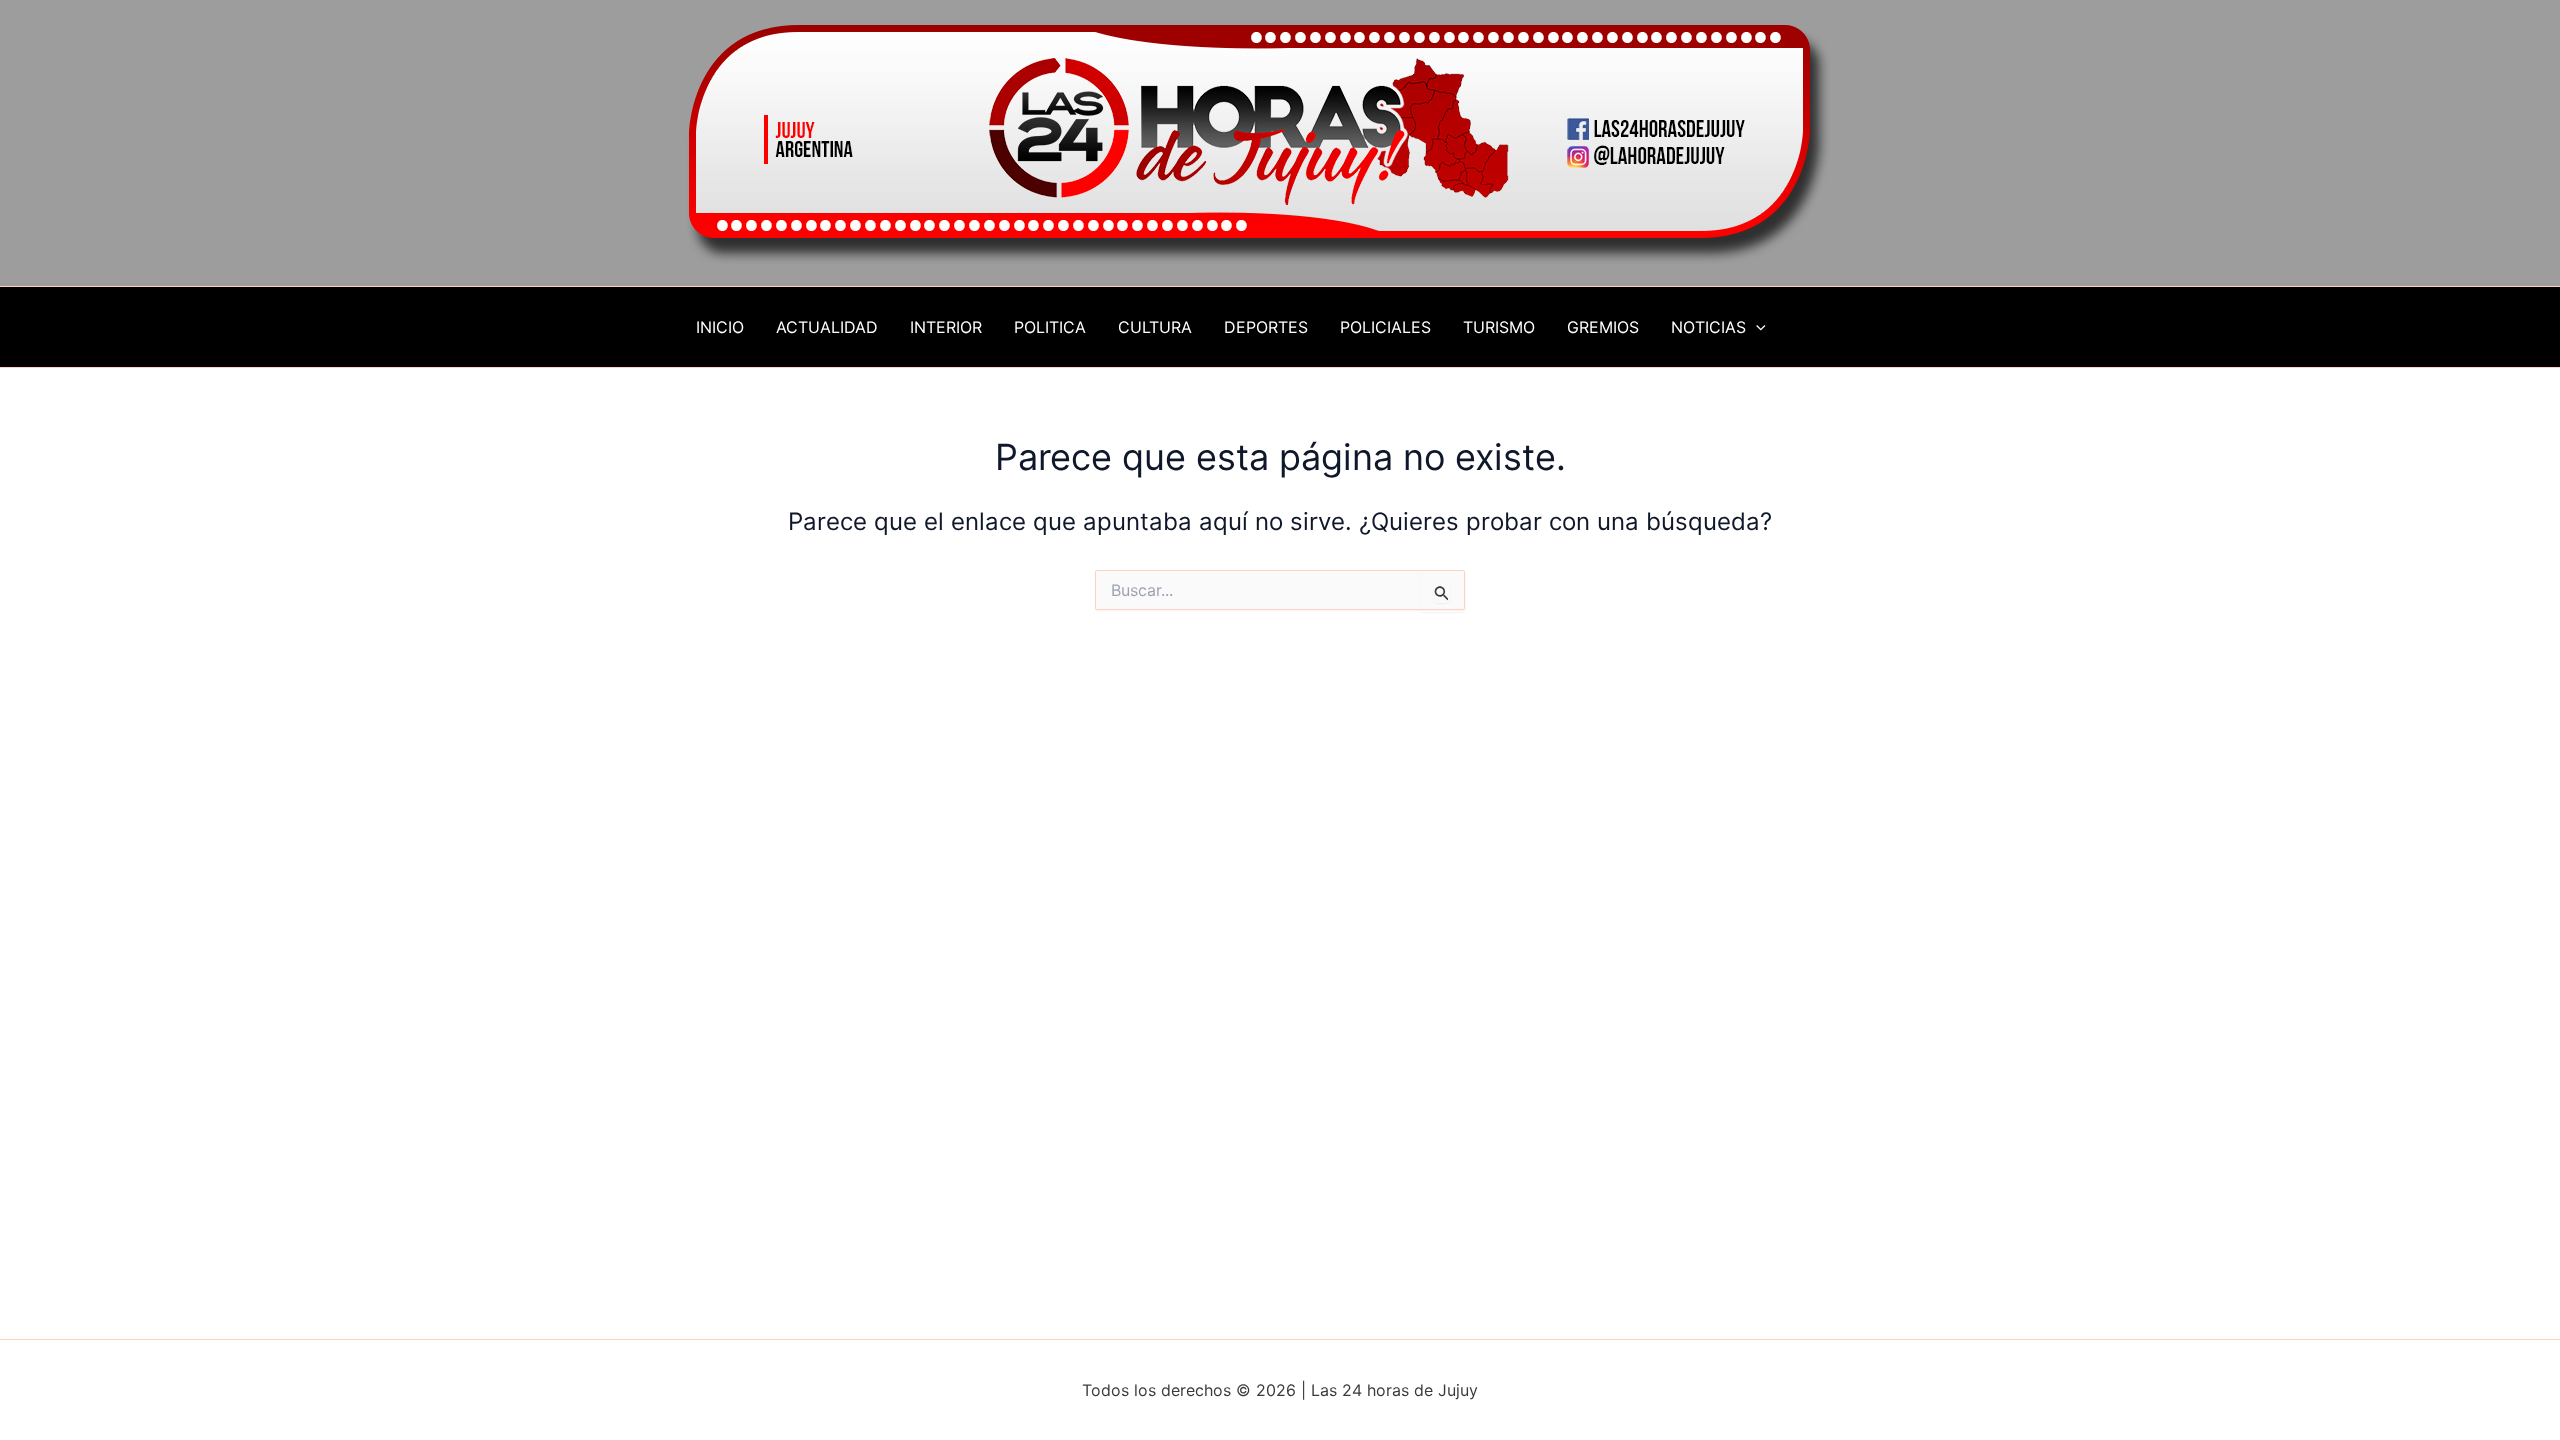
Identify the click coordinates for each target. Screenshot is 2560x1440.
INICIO (720, 327)
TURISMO (1499, 327)
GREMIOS (1603, 327)
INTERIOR (946, 327)
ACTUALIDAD (827, 327)
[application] (1756, 327)
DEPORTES (1266, 327)
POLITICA (1050, 327)
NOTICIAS (1708, 327)
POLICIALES (1385, 327)
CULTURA (1155, 327)
